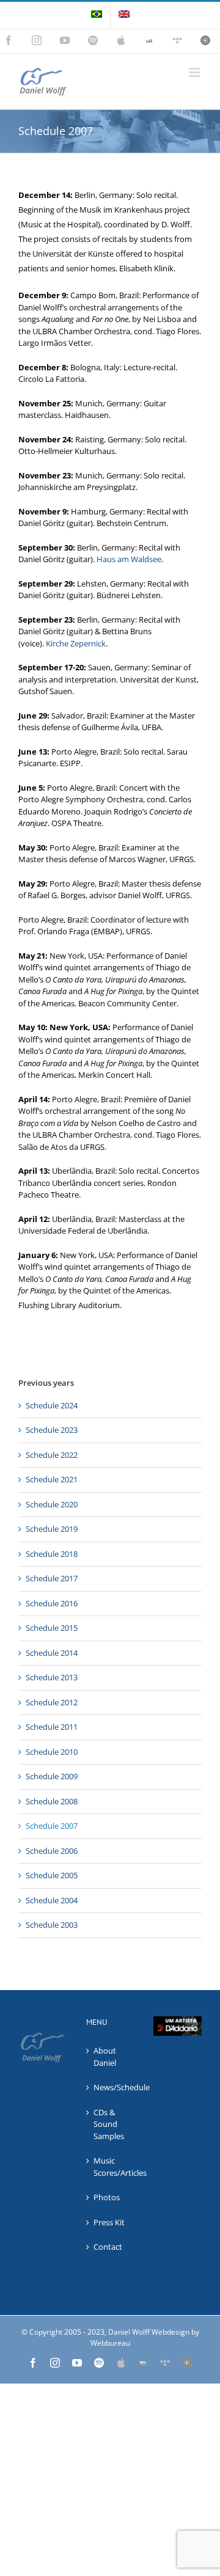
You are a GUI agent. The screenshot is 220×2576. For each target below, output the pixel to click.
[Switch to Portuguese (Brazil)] (97, 15)
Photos (107, 2197)
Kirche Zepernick (76, 643)
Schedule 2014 (52, 1653)
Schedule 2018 (52, 1554)
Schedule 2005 (52, 1875)
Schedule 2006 (52, 1851)
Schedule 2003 (52, 1925)
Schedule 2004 (52, 1900)
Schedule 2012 (52, 1702)
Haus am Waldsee (129, 559)
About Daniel (105, 2057)
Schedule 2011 (52, 1727)
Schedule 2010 (52, 1752)
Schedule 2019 (52, 1529)
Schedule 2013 (52, 1677)
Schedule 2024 (52, 1405)
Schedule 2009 (52, 1776)
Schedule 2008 (52, 1801)
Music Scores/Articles (111, 2167)
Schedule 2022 (52, 1455)
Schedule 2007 (52, 1826)
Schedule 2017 (52, 1578)
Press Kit (109, 2222)
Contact (108, 2247)
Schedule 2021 (52, 1479)
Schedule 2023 (52, 1430)
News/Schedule (111, 2087)
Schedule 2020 (52, 1504)
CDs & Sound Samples (109, 2124)
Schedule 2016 (52, 1603)
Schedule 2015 (52, 1628)
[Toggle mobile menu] (195, 72)
